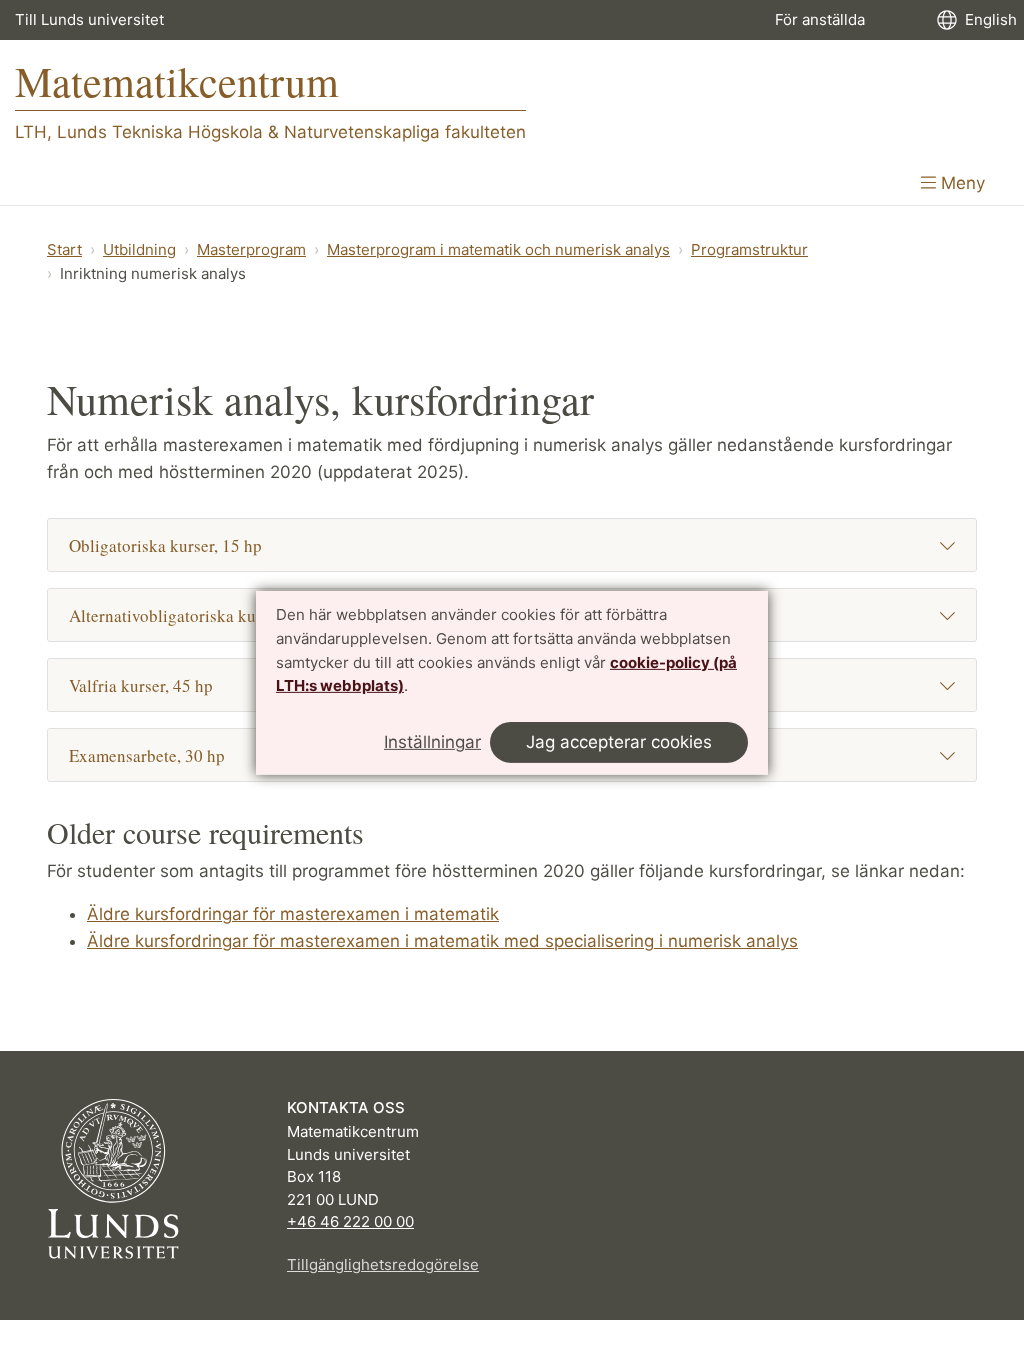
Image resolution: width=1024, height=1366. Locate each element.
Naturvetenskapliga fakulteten (405, 132)
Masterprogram (251, 249)
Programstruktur (749, 249)
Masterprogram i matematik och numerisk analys (498, 249)
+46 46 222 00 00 (350, 1221)
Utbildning (139, 249)
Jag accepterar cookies (619, 742)
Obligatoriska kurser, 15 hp (165, 545)
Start (64, 249)
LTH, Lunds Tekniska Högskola (139, 132)
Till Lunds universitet (89, 19)
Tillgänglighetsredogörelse (383, 1264)
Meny (960, 183)
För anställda (820, 19)
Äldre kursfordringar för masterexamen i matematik (293, 914)
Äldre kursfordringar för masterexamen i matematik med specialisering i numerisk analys (442, 941)
